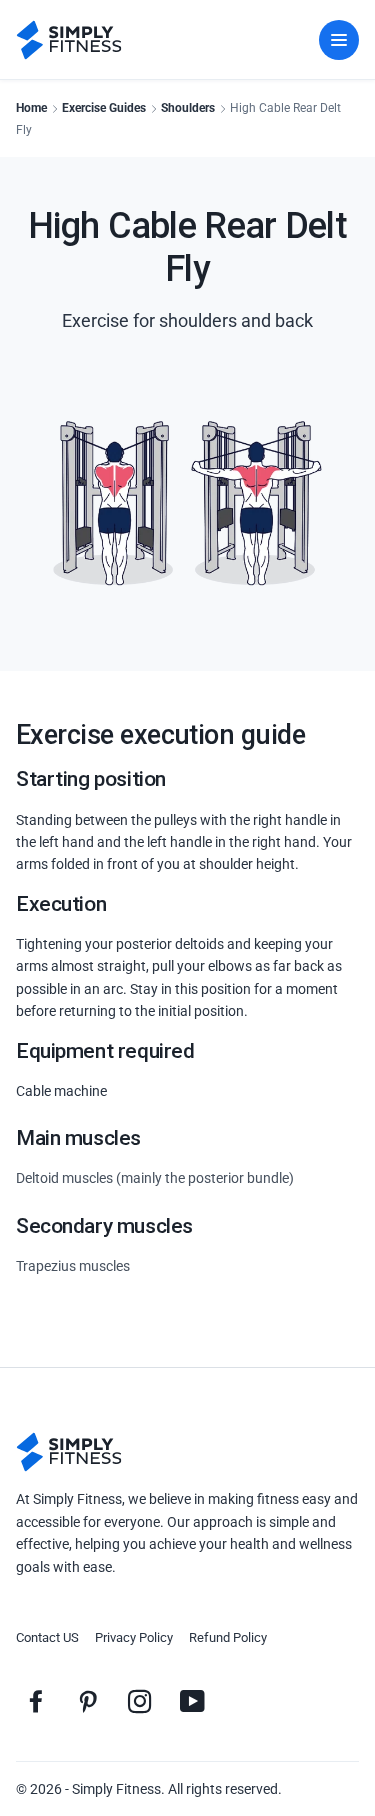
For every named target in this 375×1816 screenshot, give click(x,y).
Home (31, 108)
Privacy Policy (134, 1637)
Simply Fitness (116, 1789)
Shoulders (188, 108)
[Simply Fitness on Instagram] (140, 1701)
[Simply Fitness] (69, 1452)
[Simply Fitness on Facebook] (36, 1701)
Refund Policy (228, 1637)
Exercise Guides (104, 108)
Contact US (47, 1637)
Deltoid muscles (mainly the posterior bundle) (155, 1178)
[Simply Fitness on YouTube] (192, 1701)
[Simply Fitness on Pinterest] (88, 1701)
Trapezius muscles (73, 1266)
